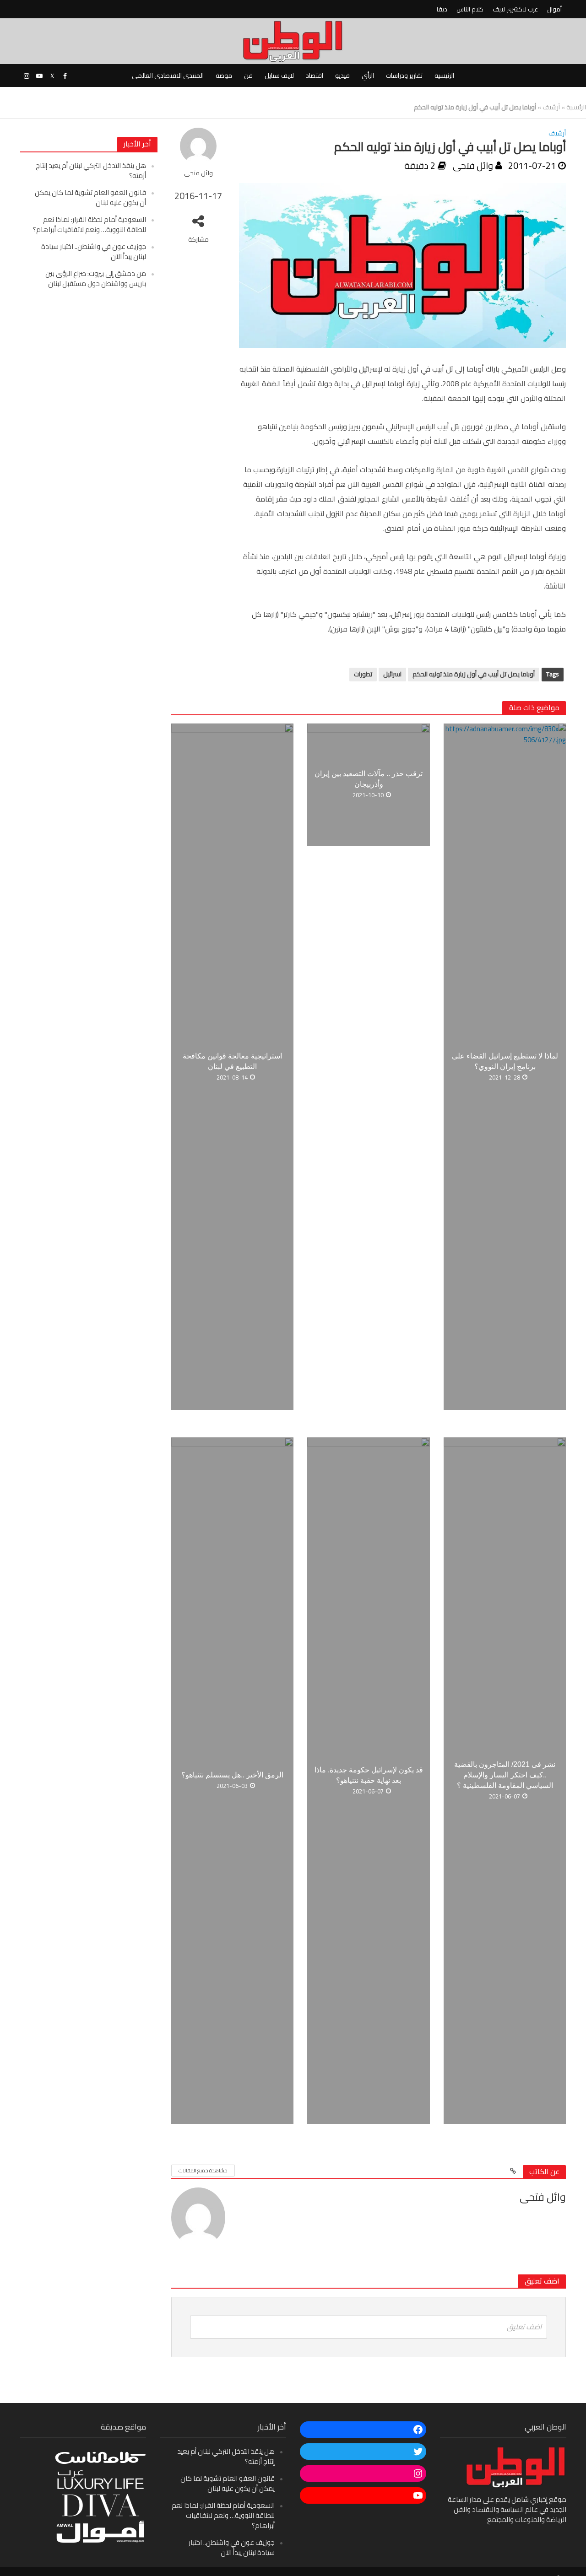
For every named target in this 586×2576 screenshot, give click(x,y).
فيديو (342, 76)
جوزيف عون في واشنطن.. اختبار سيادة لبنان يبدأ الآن (94, 251)
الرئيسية (444, 76)
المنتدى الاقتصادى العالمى (168, 76)
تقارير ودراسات (404, 76)
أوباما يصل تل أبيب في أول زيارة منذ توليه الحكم (474, 674)
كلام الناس (470, 9)
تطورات (363, 674)
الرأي (368, 76)
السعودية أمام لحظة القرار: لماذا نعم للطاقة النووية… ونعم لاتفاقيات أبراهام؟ (90, 224)
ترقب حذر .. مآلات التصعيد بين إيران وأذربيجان (369, 779)
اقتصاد (315, 76)
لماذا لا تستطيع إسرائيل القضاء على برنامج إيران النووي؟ (505, 1061)
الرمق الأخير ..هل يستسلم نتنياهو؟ (232, 1775)
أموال (554, 9)
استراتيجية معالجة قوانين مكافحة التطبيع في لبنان (232, 1061)
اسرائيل (392, 674)
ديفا (442, 9)
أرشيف (551, 107)
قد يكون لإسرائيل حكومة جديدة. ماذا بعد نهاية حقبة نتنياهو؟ (369, 1775)
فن (248, 76)
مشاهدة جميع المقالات (203, 2171)
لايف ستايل (279, 76)
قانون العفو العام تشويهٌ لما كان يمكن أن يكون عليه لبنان (90, 197)
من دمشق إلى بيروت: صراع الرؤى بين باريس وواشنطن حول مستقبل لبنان (96, 278)
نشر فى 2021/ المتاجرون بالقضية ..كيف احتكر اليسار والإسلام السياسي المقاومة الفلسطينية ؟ (505, 1775)
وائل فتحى (198, 173)
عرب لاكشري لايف (515, 9)
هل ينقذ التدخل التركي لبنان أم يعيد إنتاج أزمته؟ (91, 170)
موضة (224, 76)
